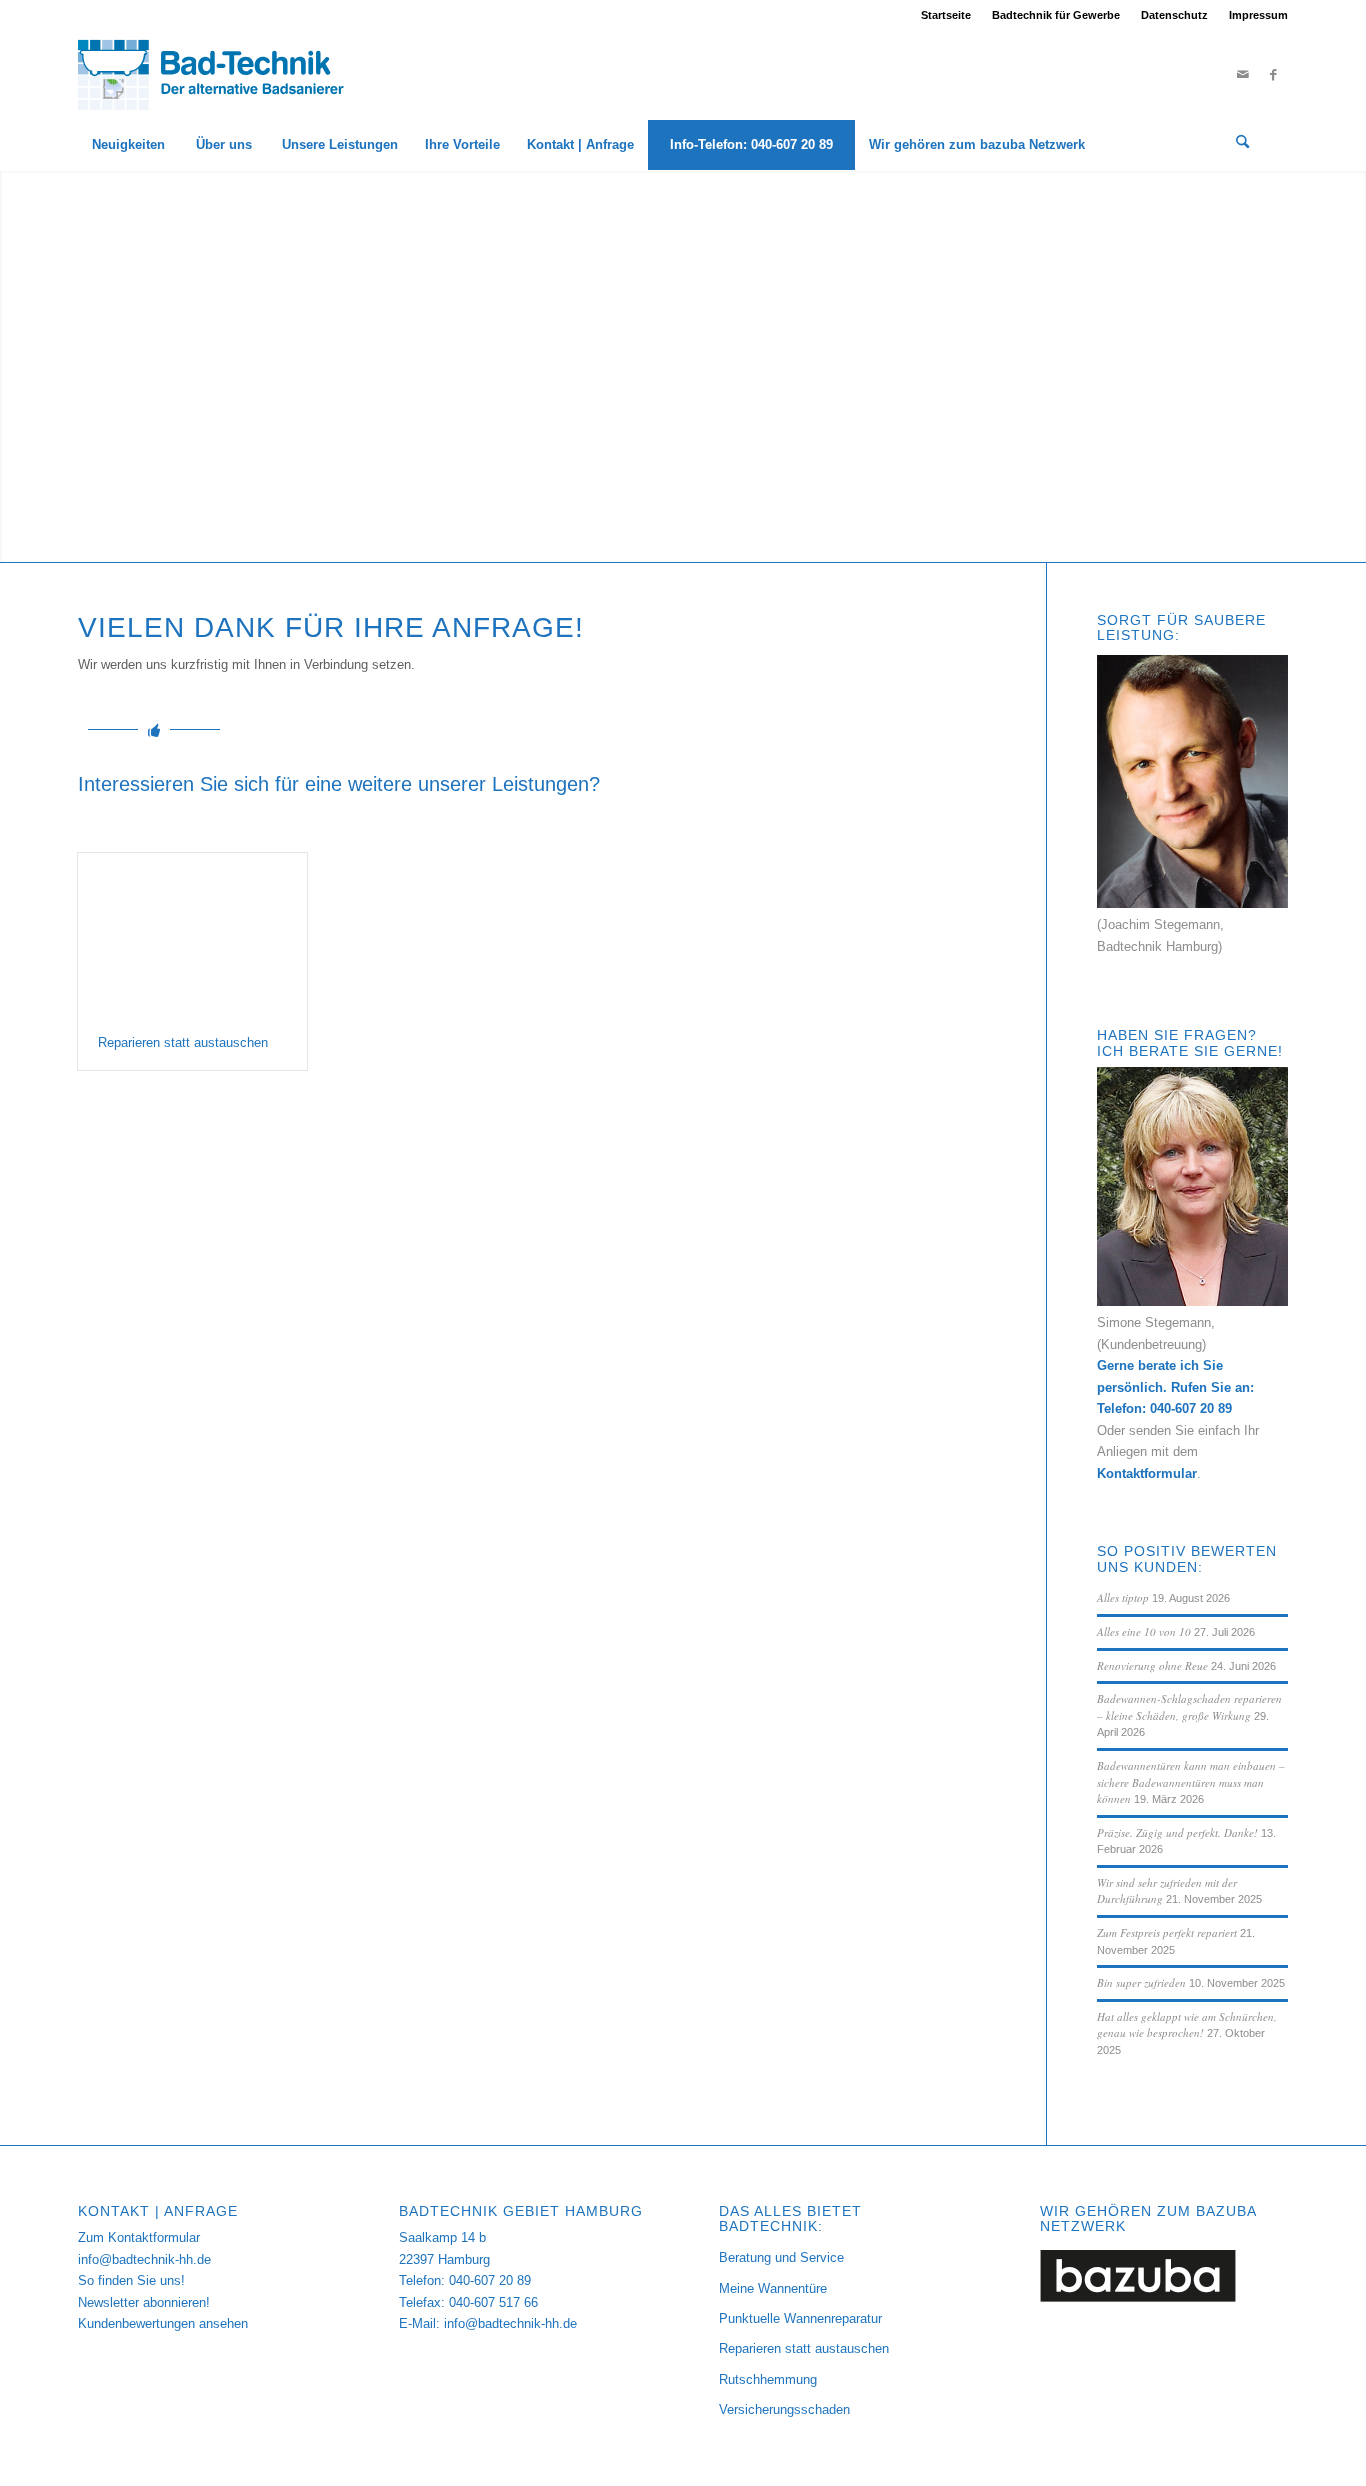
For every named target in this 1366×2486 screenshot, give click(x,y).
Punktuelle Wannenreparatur (800, 2318)
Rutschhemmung (768, 2379)
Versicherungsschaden (784, 2409)
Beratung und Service (781, 2257)
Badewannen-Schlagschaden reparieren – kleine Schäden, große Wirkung (1189, 1707)
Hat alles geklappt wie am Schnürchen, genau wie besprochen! (1187, 2025)
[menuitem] (946, 15)
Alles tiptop (1123, 1597)
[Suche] (1243, 145)
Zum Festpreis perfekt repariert (1167, 1932)
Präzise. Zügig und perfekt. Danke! (1177, 1832)
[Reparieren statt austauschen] (192, 934)
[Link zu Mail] (1243, 75)
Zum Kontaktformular (139, 2237)
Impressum (1258, 15)
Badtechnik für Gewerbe (1056, 15)
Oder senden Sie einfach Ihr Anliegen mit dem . (1178, 1452)
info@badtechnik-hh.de (144, 2259)
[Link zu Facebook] (1273, 75)
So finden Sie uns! (131, 2280)
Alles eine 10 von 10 (1144, 1631)
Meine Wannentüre (773, 2288)
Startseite (946, 15)
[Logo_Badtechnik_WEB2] (219, 75)
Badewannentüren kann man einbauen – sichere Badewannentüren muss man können (1191, 1782)
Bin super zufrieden (1141, 1982)
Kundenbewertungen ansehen (163, 2323)
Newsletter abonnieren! (144, 2302)
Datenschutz (1174, 15)
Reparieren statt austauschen (183, 1042)
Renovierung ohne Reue (1152, 1665)
